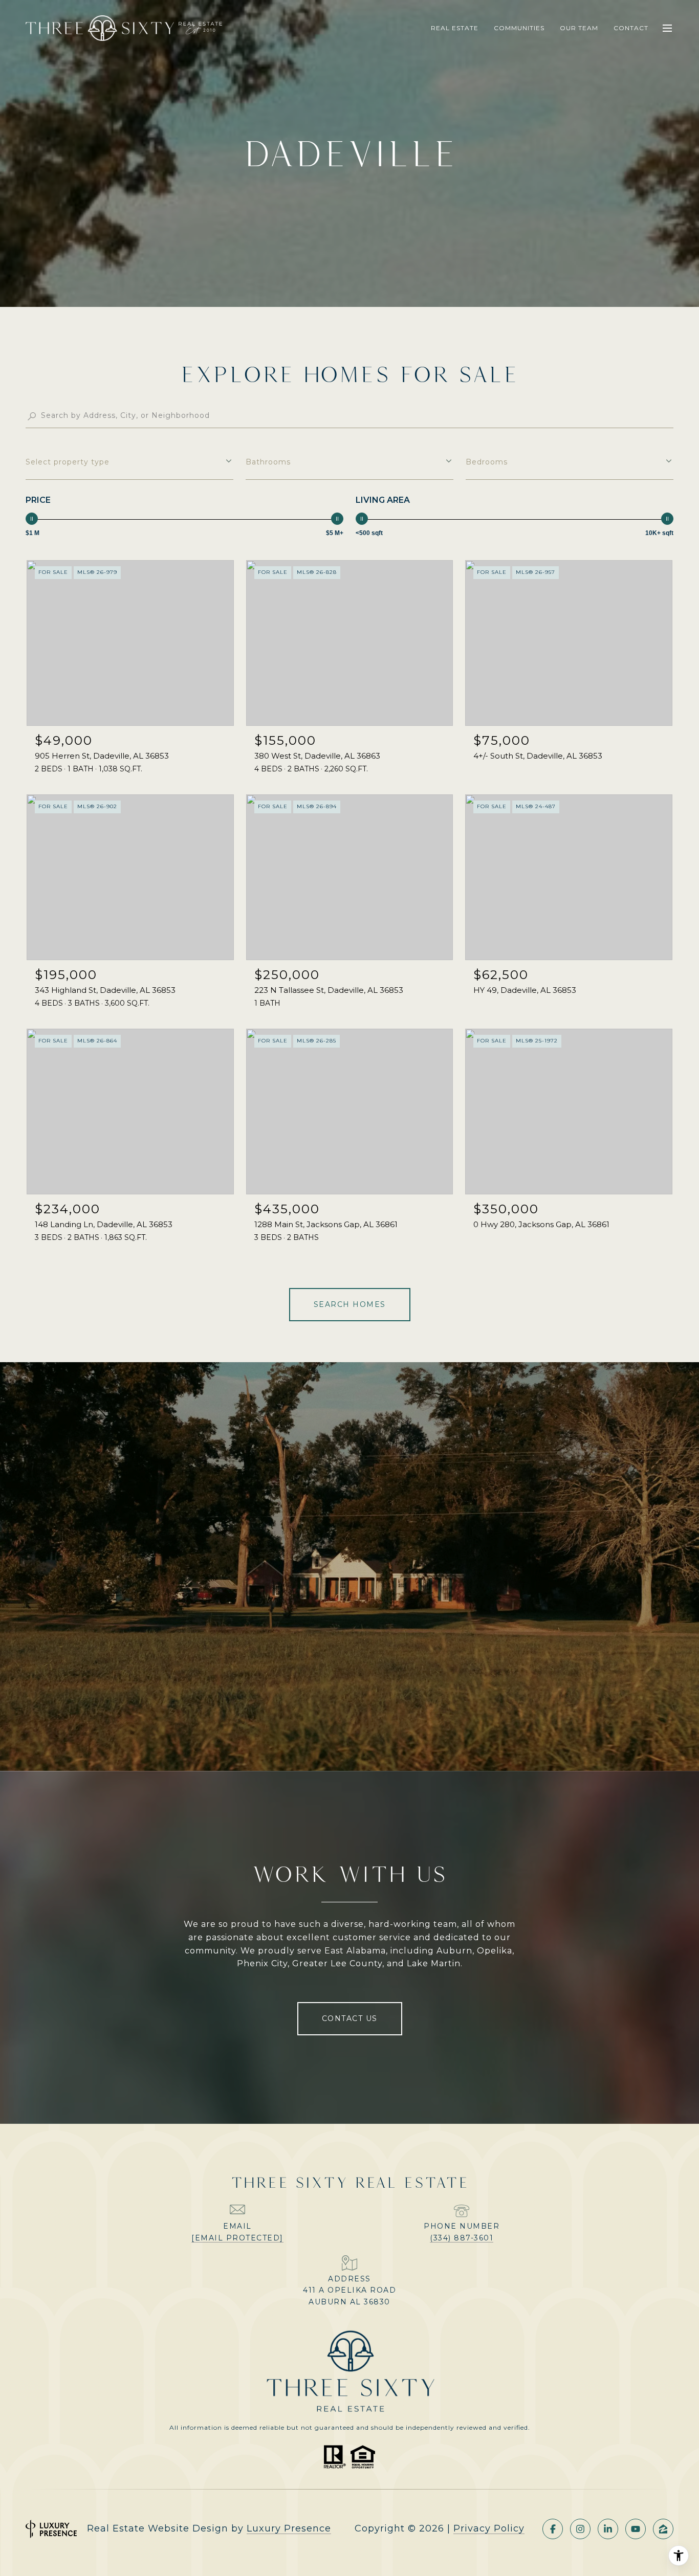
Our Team (579, 28)
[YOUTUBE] (636, 2529)
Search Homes (350, 1304)
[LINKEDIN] (608, 2529)
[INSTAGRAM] (580, 2529)
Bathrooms (268, 462)
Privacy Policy (489, 2528)
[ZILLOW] (663, 2529)
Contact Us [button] (350, 2018)
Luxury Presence (289, 2528)
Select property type (68, 462)
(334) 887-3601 (462, 2238)
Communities (519, 28)
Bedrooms (487, 462)
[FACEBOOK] (553, 2529)
